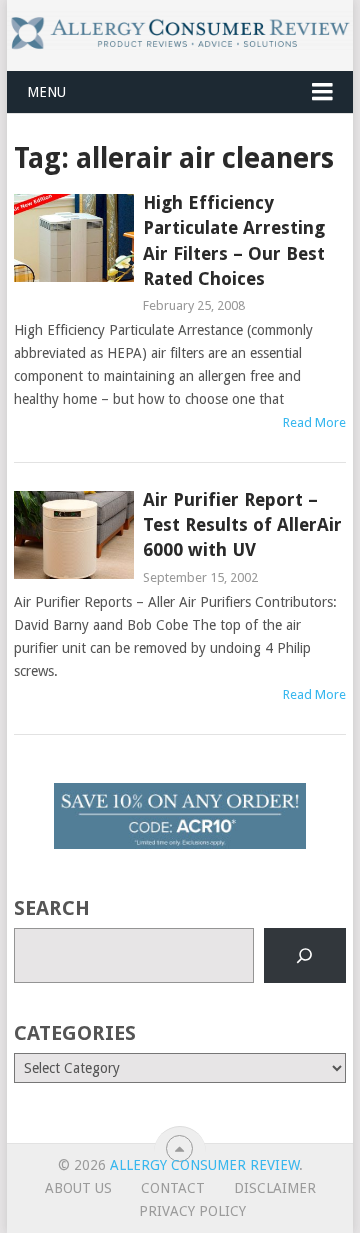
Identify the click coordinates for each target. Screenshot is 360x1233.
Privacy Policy (192, 1211)
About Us (78, 1188)
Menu (46, 92)
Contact (173, 1188)
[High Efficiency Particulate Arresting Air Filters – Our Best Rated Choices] (73, 238)
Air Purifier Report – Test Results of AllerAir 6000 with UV (242, 524)
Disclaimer (275, 1188)
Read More (314, 422)
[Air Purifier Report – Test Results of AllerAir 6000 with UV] (73, 535)
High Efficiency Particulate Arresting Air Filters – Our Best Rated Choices (234, 240)
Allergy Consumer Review (204, 1165)
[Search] (305, 956)
